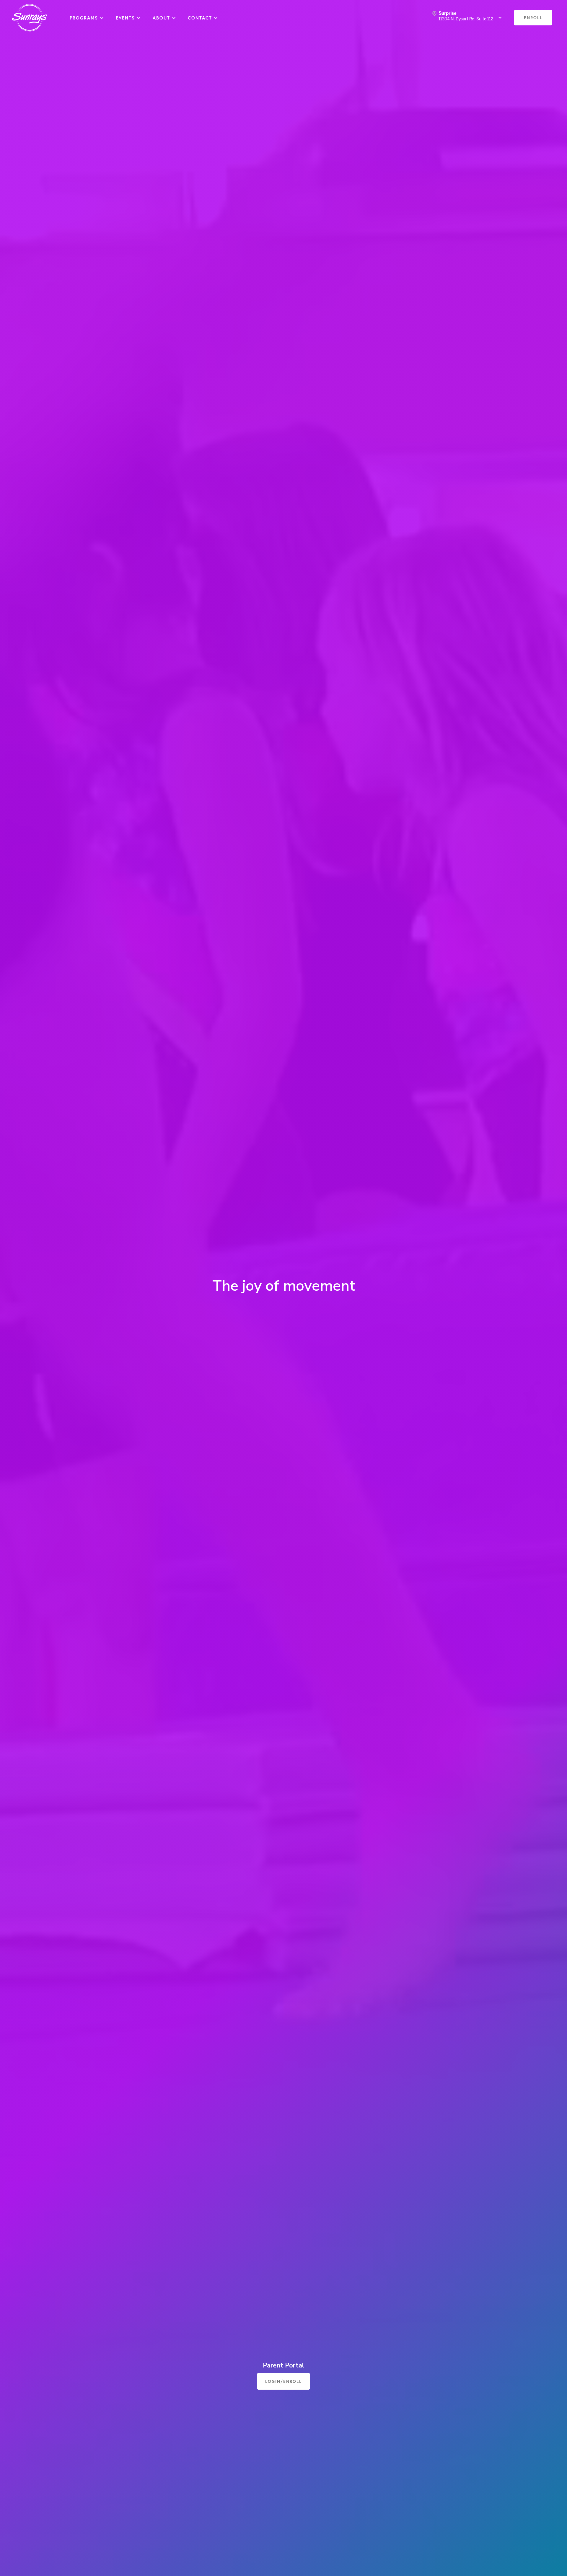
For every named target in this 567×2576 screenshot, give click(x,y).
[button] (87, 18)
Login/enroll (283, 2381)
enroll (533, 18)
